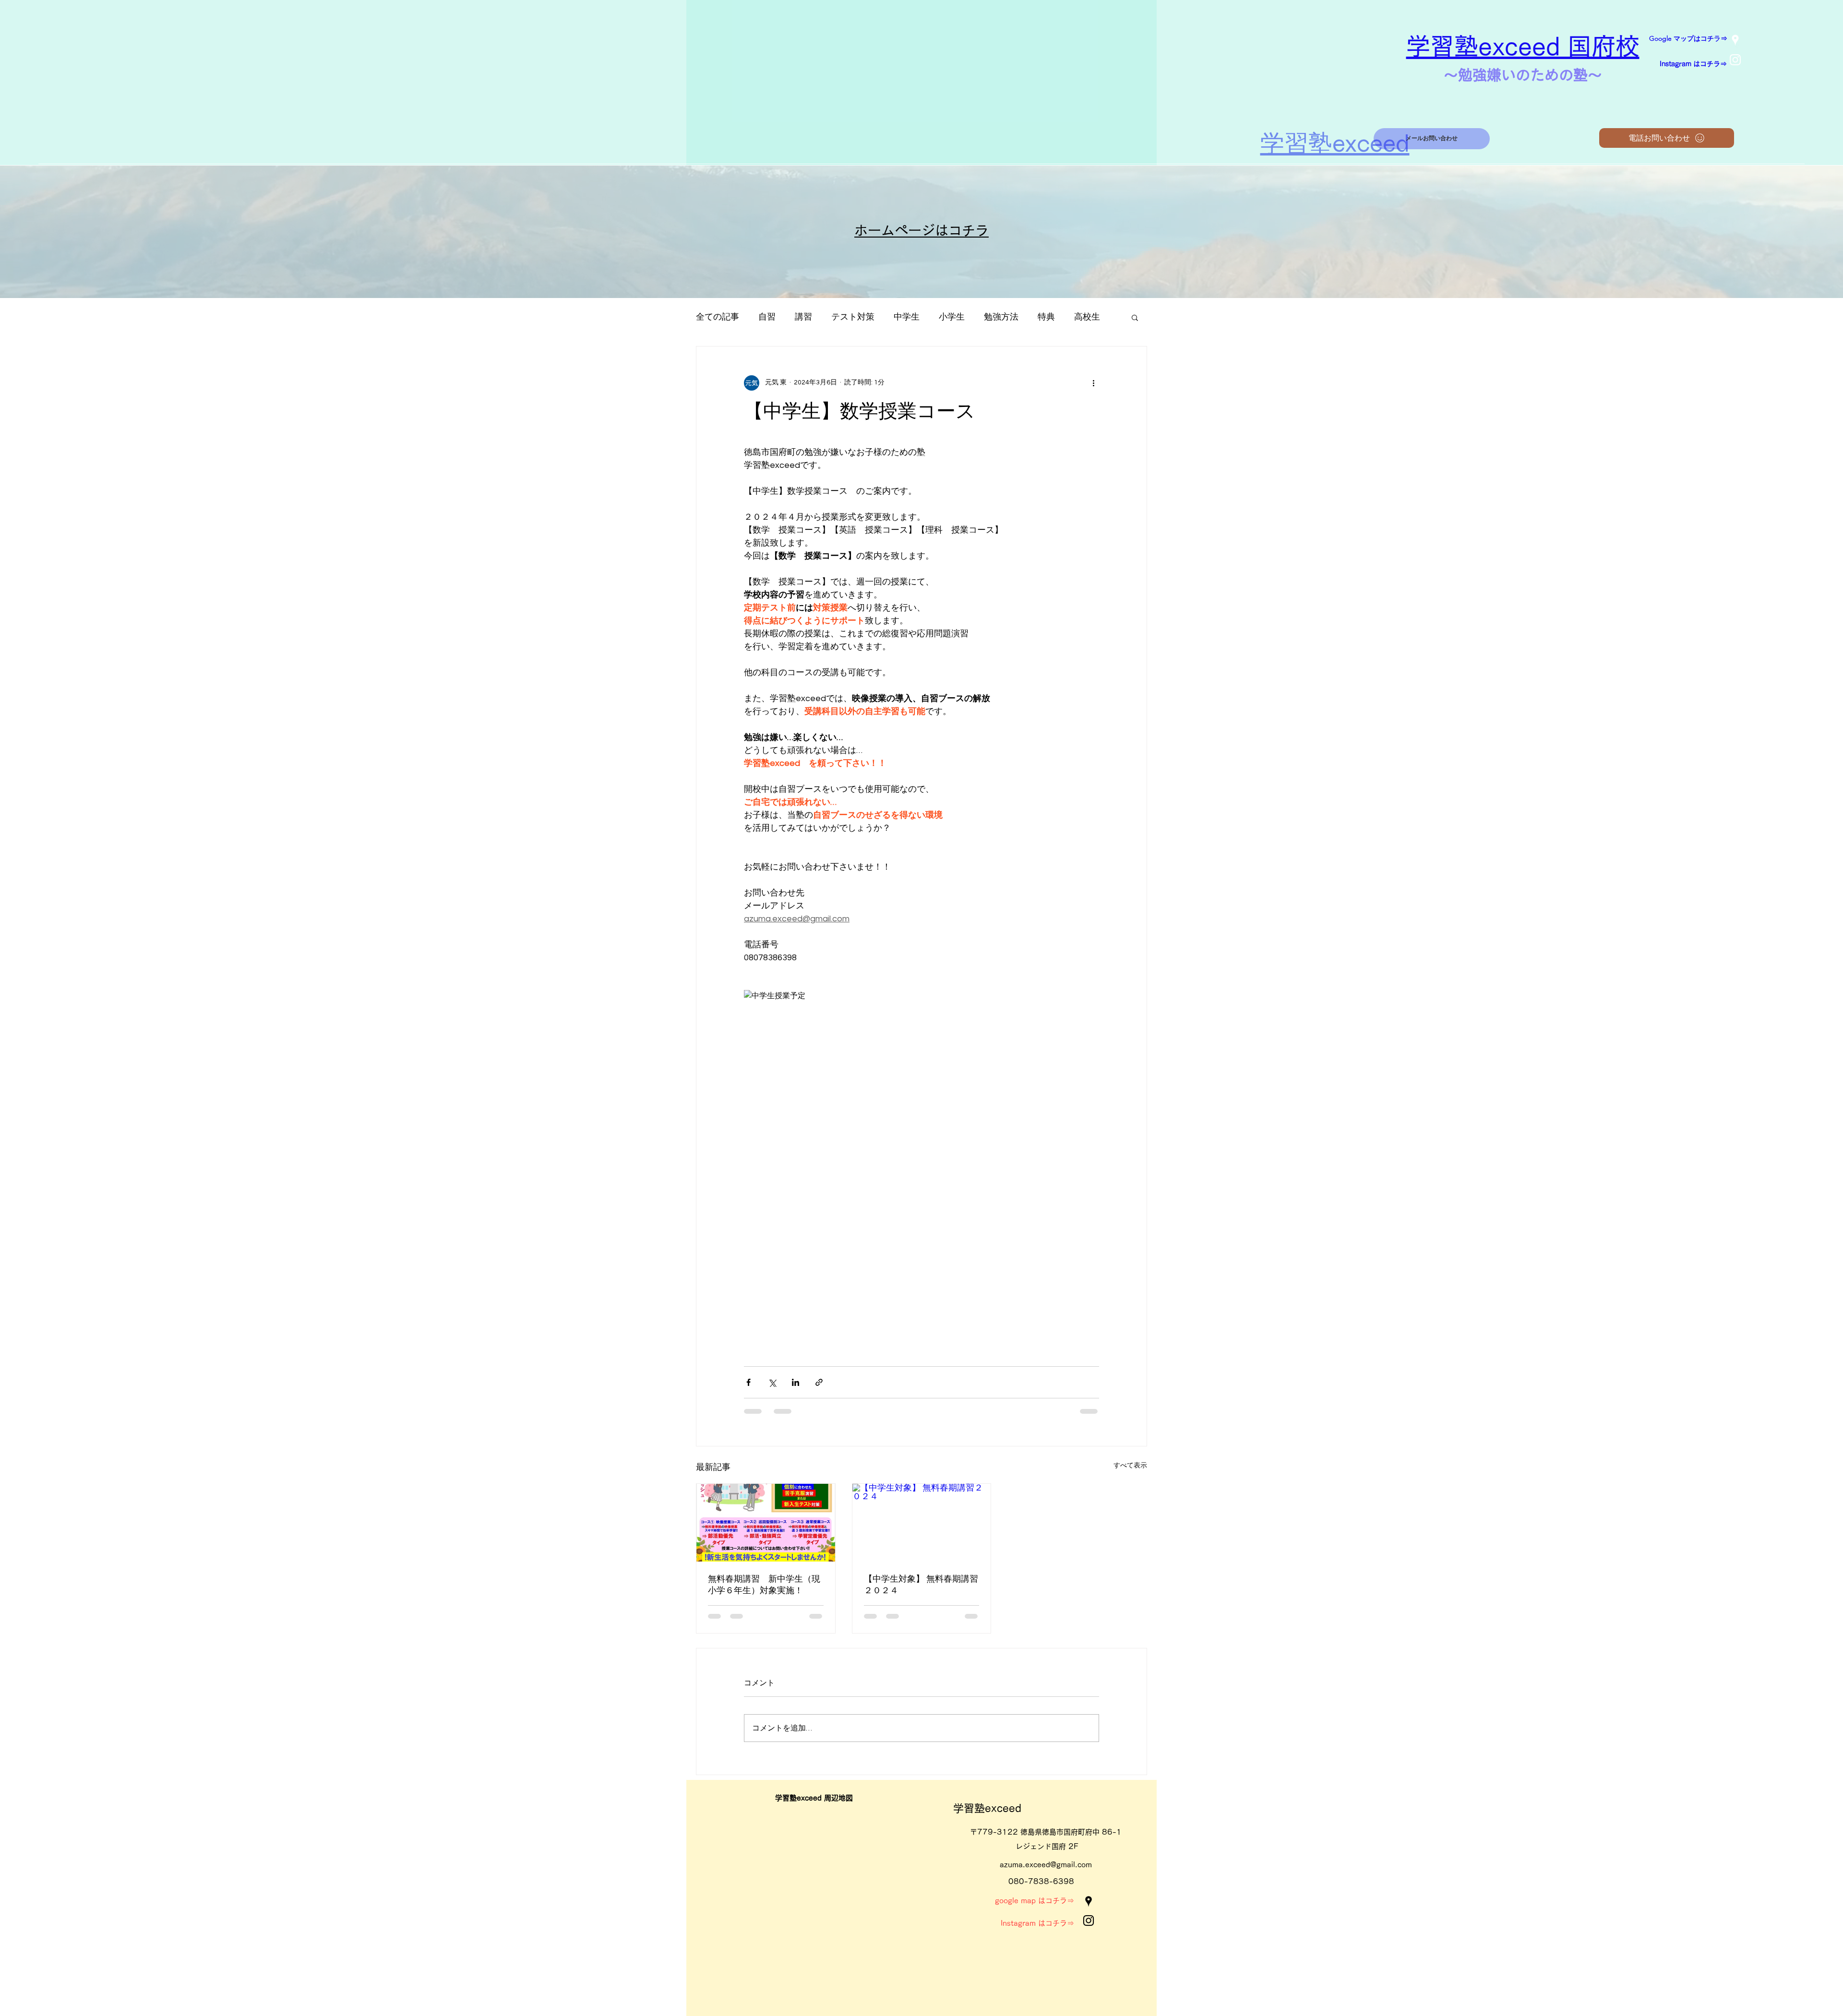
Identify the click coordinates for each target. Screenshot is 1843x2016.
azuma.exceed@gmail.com (1046, 1865)
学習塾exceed (987, 1808)
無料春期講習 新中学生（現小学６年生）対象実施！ (764, 1585)
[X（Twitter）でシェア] (772, 1382)
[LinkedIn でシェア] (796, 1382)
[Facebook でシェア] (748, 1382)
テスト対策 (853, 317)
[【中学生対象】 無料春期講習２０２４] (922, 1523)
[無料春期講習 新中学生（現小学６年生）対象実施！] (766, 1523)
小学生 (952, 317)
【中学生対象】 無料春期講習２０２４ (921, 1585)
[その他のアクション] (1093, 383)
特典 (1046, 317)
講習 (803, 317)
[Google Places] (1735, 40)
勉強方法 (1001, 317)
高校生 (1087, 317)
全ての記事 (718, 317)
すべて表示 (1130, 1466)
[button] (1135, 317)
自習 (767, 317)
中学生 (907, 317)
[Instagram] (1735, 60)
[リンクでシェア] (819, 1382)
